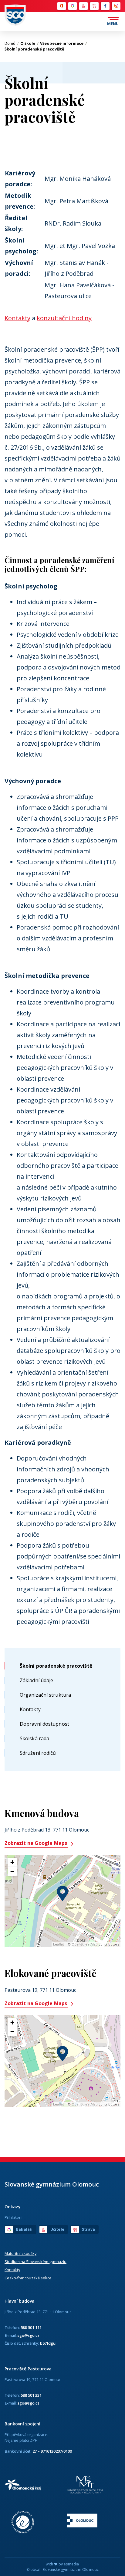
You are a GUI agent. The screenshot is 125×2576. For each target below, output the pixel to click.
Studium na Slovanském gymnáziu (35, 2262)
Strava (94, 6)
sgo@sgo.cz (29, 2335)
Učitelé (83, 6)
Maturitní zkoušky (20, 2253)
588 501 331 (31, 2395)
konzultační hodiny (64, 318)
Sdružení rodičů (38, 1753)
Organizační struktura (45, 1695)
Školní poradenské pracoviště (56, 1666)
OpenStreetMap (85, 1944)
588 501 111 (31, 2327)
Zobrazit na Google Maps (36, 1843)
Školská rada (34, 1738)
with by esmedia (62, 2564)
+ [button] (12, 1862)
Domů (12, 43)
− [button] (12, 1871)
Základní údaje (36, 1680)
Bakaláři (72, 6)
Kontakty (30, 1709)
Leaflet (59, 1944)
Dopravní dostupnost (44, 1724)
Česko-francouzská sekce (28, 2278)
